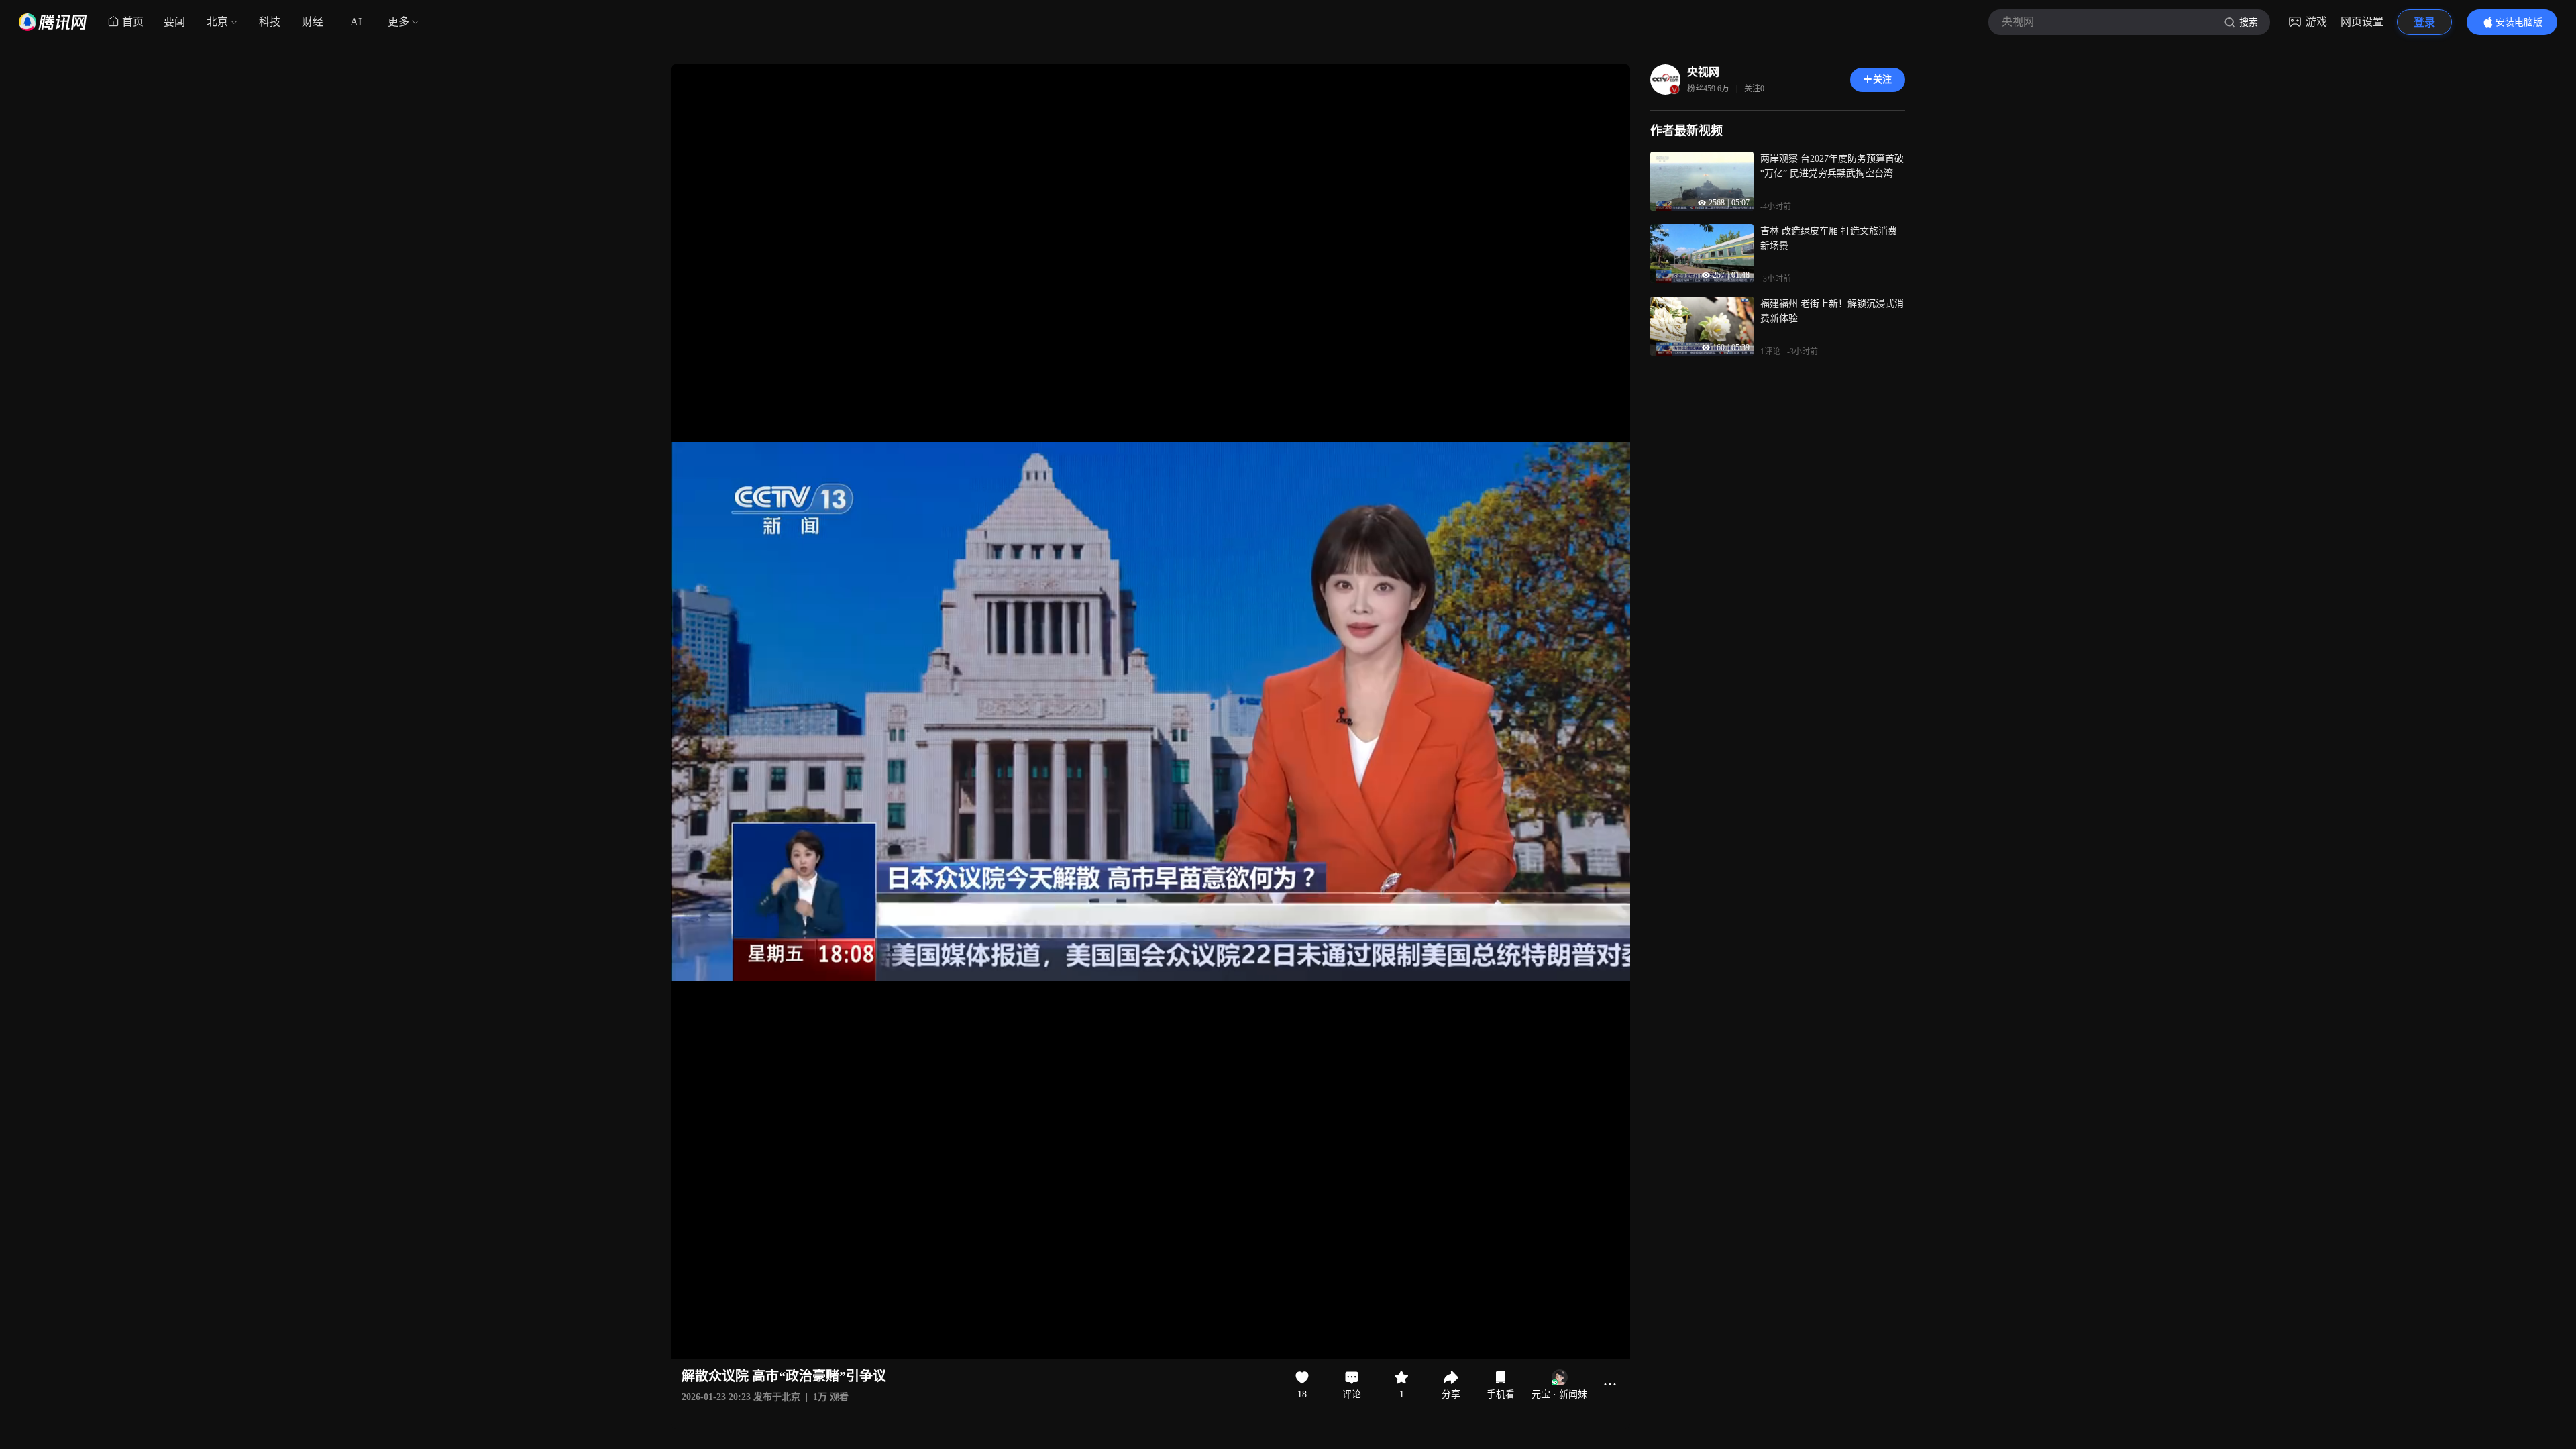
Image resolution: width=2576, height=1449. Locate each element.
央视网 (1703, 72)
